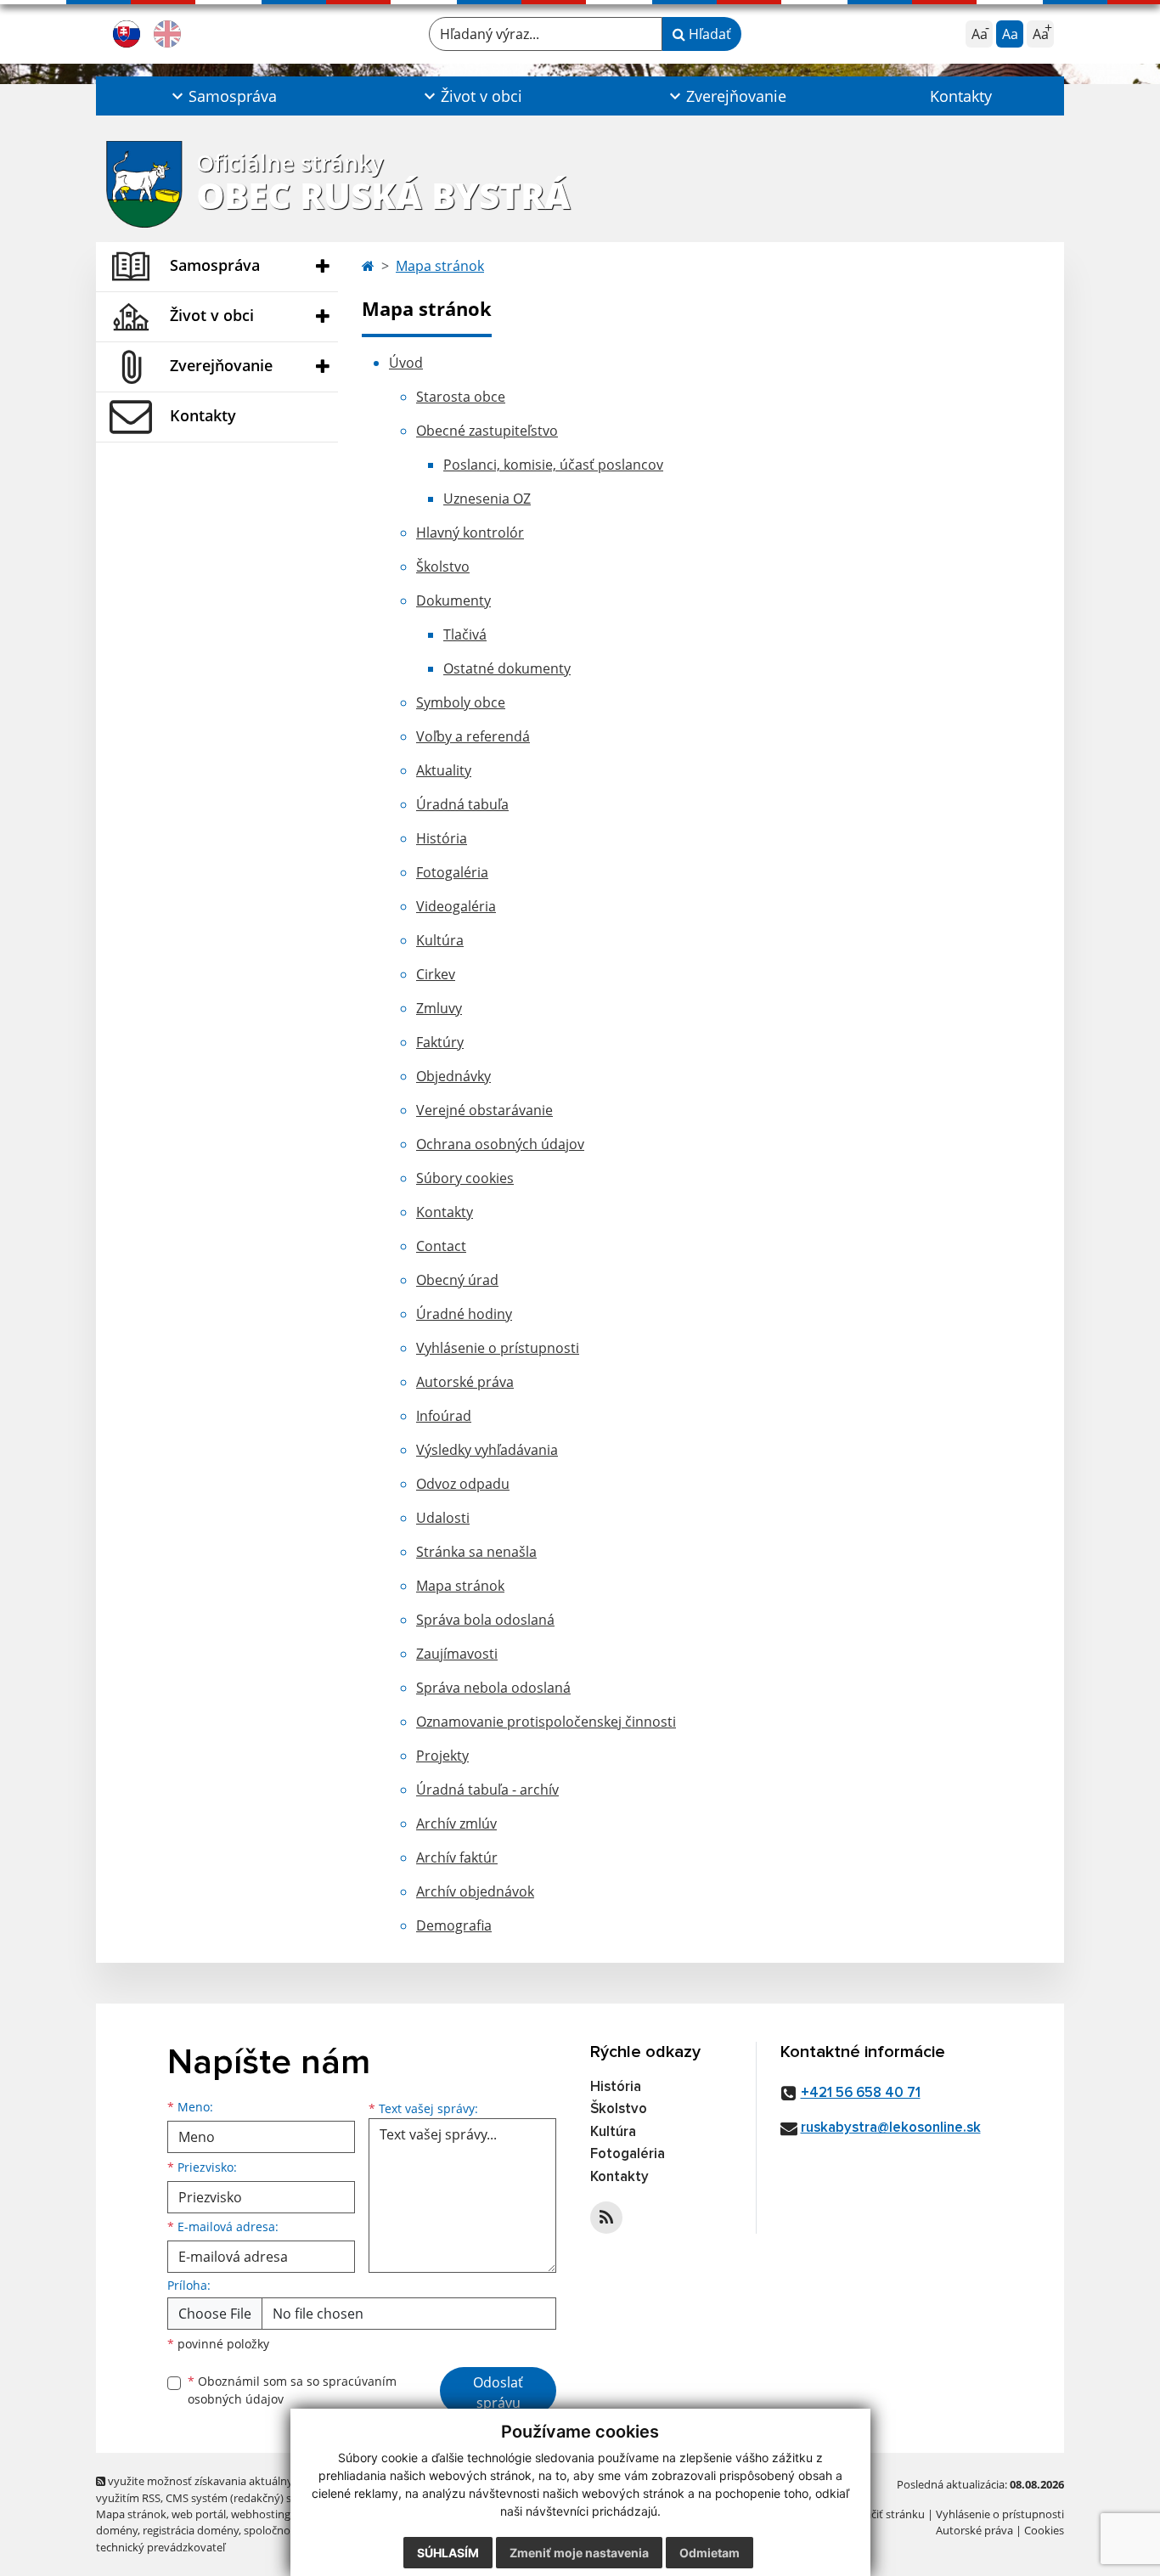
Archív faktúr (457, 1857)
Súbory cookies (465, 1178)
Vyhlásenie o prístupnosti (498, 1348)
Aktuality (444, 770)
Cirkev (436, 974)
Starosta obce (461, 397)
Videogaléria (456, 906)
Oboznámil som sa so (292, 2390)
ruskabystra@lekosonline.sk (891, 2128)
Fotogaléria (452, 872)
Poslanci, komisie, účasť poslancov (553, 465)
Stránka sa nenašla (476, 1552)
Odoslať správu (498, 2393)
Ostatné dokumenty (507, 668)
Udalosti (443, 1518)
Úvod (406, 363)
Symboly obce (461, 702)
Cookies (1044, 2530)
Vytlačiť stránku (885, 2514)
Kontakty (961, 96)
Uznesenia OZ (487, 499)
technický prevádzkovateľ (160, 2547)
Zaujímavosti (457, 1654)
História (442, 838)
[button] (222, 96)
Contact (441, 1246)
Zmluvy (439, 1008)
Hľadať (708, 34)
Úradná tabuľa (462, 804)
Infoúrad (444, 1416)
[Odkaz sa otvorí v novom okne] (606, 2218)
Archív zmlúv (456, 1823)
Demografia (454, 1925)
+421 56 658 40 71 (861, 2093)
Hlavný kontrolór (470, 533)
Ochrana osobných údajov (500, 1144)
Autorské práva (465, 1382)
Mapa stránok (440, 266)
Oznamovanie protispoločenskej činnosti (546, 1722)
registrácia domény (191, 2530)
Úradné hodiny (464, 1314)
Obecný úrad (457, 1280)
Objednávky (453, 1076)
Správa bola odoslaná (485, 1620)
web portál (199, 2514)
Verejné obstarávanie (484, 1110)
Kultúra (440, 940)
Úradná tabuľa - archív (487, 1790)
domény (117, 2530)
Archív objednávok (475, 1891)
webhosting (261, 2514)
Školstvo (443, 566)
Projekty (442, 1756)
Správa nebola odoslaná (493, 1688)
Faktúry (440, 1042)
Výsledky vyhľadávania (487, 1450)
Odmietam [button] (710, 2553)
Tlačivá (465, 634)
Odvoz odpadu (463, 1484)
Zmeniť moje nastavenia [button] (579, 2553)
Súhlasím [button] (448, 2553)
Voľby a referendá (473, 736)
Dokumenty (453, 600)
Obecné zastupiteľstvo (487, 431)
